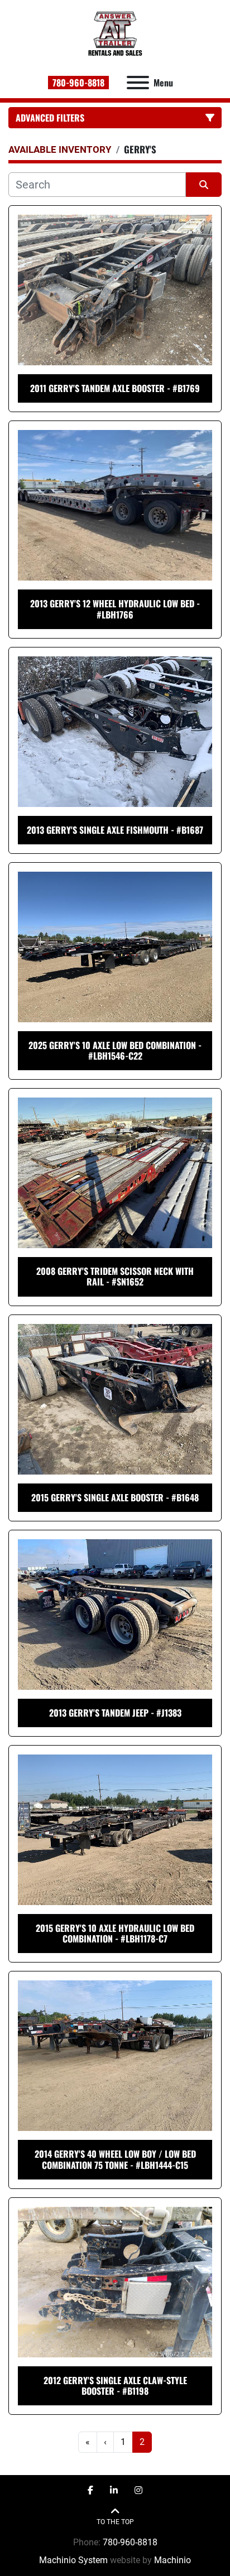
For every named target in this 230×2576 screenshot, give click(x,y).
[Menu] (138, 83)
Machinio (172, 2560)
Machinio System (73, 2560)
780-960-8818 (78, 83)
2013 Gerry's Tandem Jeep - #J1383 (115, 1713)
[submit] (204, 185)
